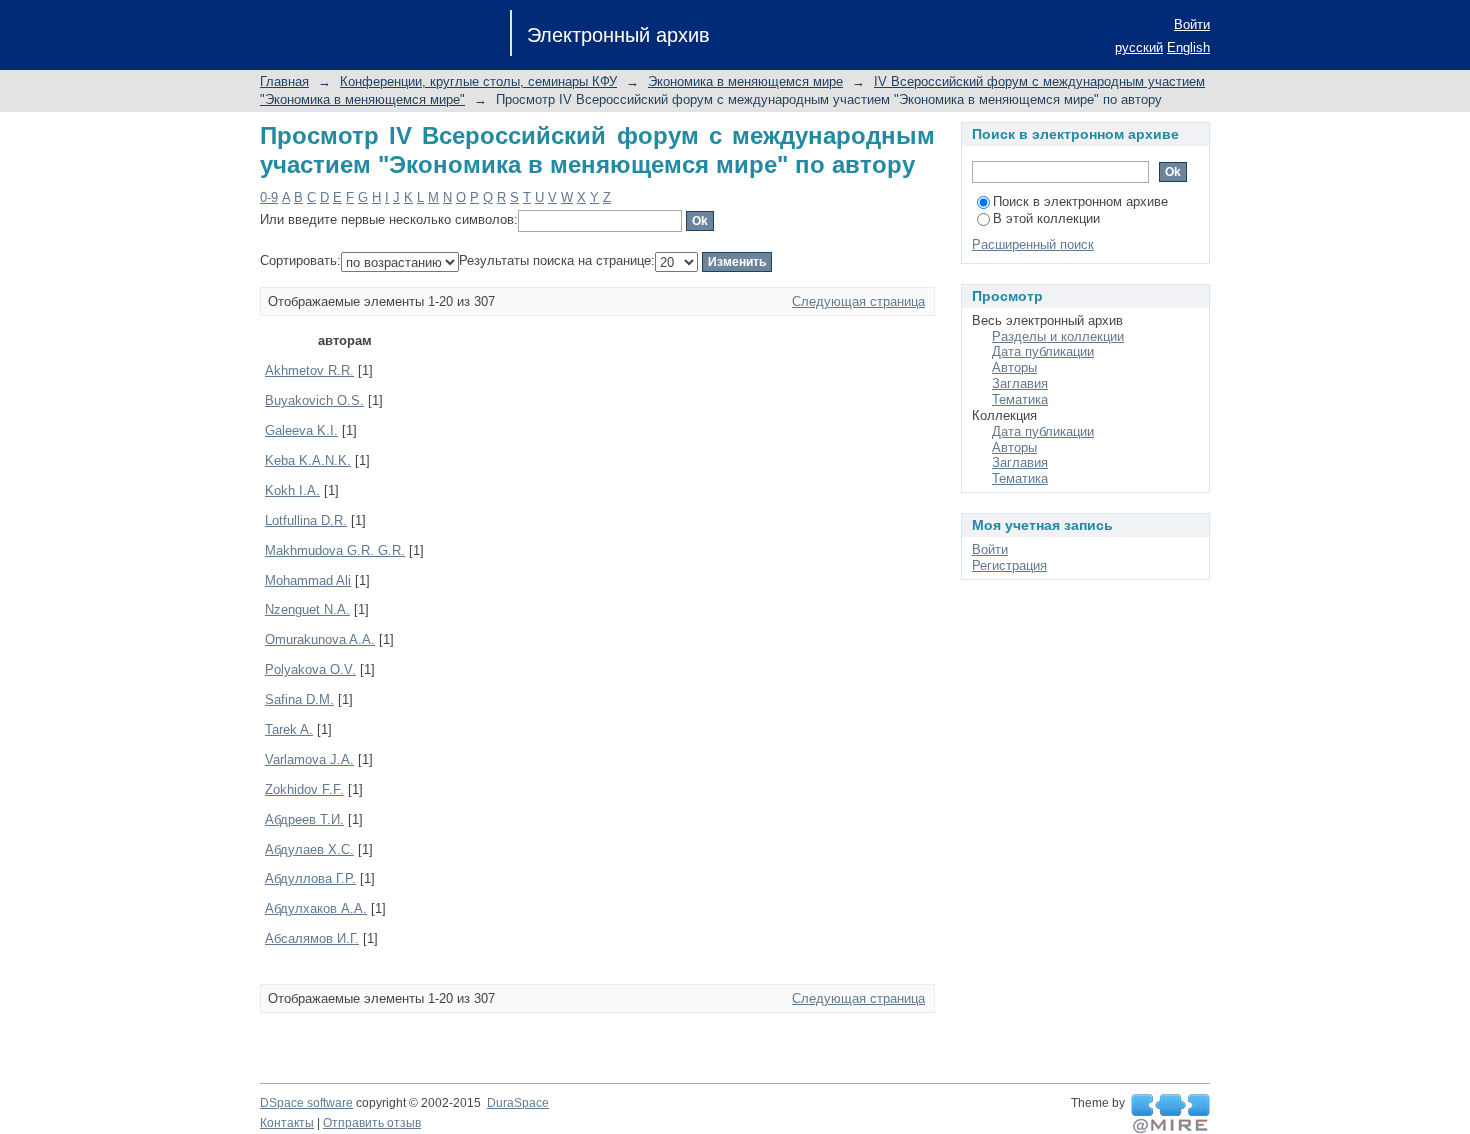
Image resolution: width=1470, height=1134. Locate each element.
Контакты (287, 1123)
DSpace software (306, 1103)
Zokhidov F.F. (304, 789)
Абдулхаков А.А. (316, 908)
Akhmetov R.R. (309, 370)
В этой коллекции (1046, 218)
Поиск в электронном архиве (1080, 201)
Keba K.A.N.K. (308, 460)
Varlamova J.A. (309, 759)
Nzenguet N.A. (307, 609)
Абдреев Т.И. (304, 819)
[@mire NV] (1170, 1114)
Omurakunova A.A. (320, 639)
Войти (1192, 24)
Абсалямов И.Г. (312, 938)
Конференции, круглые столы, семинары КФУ (478, 81)
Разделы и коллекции (1058, 336)
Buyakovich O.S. (314, 400)
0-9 (269, 197)
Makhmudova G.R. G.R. (335, 550)
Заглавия (1020, 383)
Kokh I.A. (292, 490)
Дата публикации (1043, 351)
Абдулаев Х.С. (309, 849)
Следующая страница (858, 301)
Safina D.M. (299, 699)
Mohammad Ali (308, 580)
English (1188, 47)
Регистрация (1009, 565)
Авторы (1014, 367)
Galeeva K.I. (301, 430)
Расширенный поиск (1033, 244)
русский (1139, 47)
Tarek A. (289, 729)
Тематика (1020, 399)
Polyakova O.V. (310, 669)
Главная (284, 81)
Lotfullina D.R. (306, 520)
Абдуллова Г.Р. (310, 878)
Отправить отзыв (372, 1123)
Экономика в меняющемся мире (745, 81)
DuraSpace (518, 1103)
